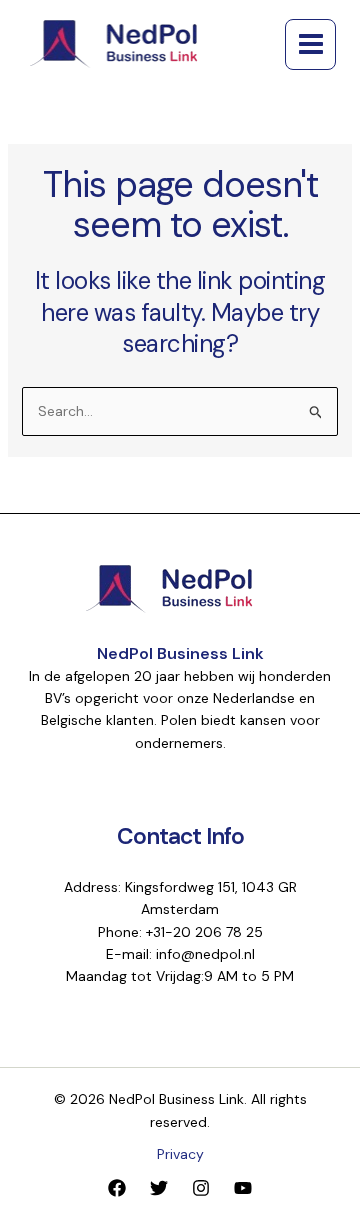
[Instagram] (201, 1188)
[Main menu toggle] (310, 44)
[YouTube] (243, 1188)
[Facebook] (117, 1188)
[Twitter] (159, 1188)
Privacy (180, 1154)
